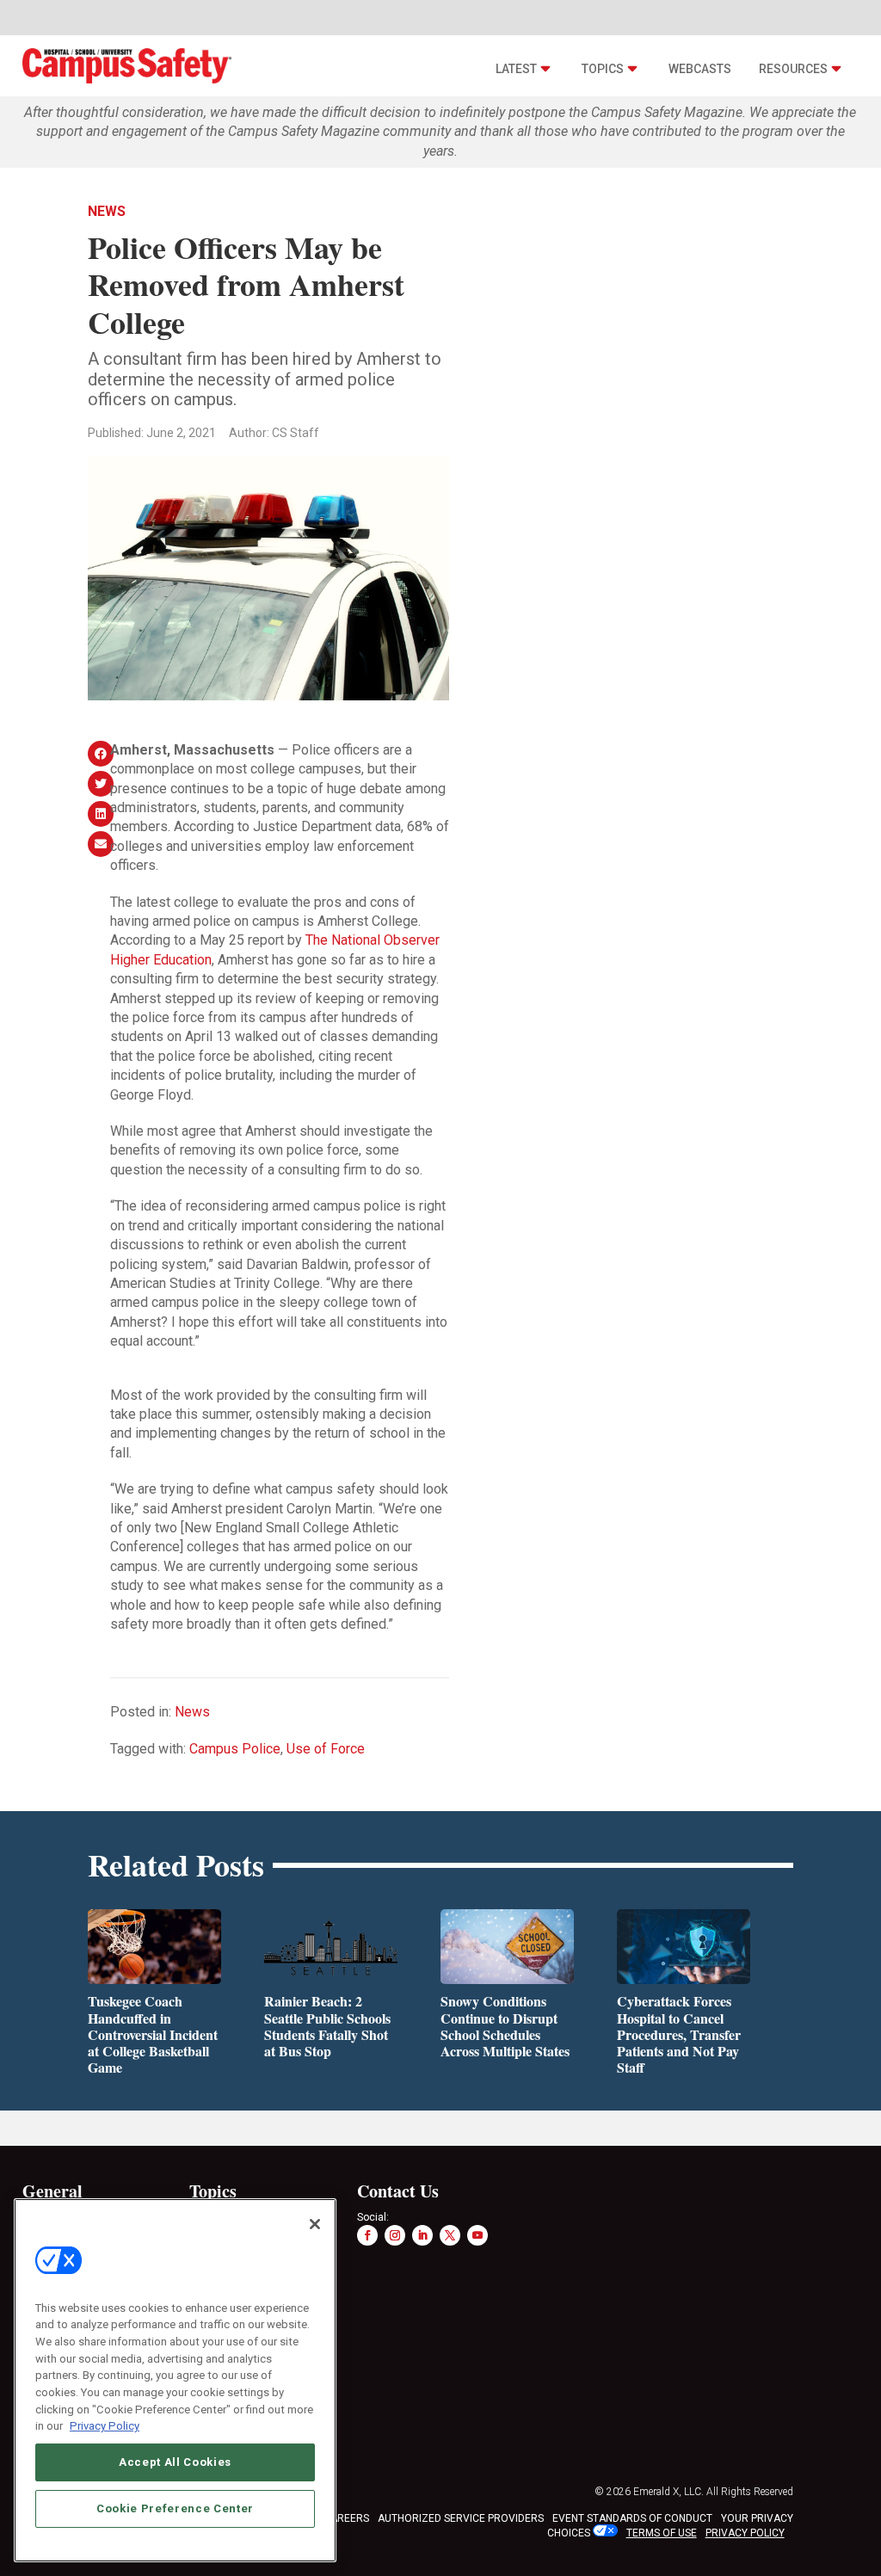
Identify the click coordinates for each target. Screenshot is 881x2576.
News (107, 211)
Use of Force (326, 1749)
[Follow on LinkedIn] (422, 2235)
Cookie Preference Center (175, 2508)
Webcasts (700, 69)
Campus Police (235, 1749)
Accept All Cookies (175, 2462)
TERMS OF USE (662, 2533)
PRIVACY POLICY (745, 2533)
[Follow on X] (450, 2235)
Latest (516, 69)
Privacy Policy (105, 2426)
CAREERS (346, 2518)
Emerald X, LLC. (668, 2492)
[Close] (315, 2224)
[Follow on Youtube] (477, 2235)
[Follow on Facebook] (367, 2235)
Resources (793, 69)
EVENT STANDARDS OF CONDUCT (632, 2518)
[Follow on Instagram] (395, 2235)
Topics (603, 69)
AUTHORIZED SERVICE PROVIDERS (461, 2518)
